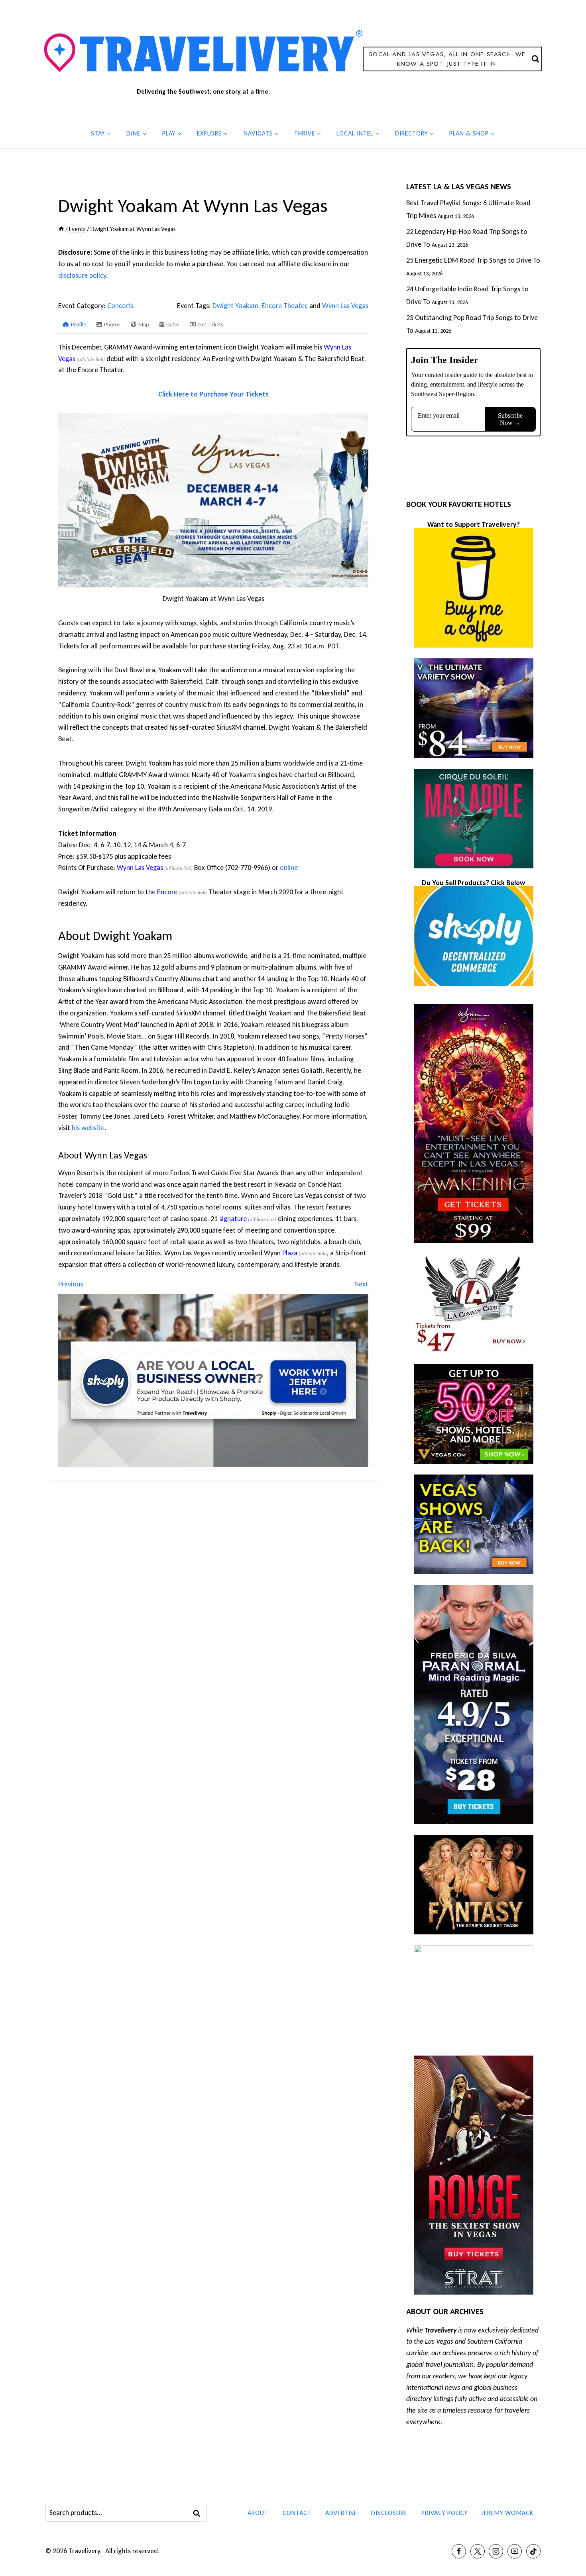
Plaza (290, 1253)
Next (361, 1284)
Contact (297, 2513)
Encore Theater (284, 306)
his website (88, 1128)
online (289, 868)
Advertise (341, 2513)
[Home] (61, 229)
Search (199, 2513)
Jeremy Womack (507, 2513)
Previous (71, 1284)
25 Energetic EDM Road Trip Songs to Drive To (473, 260)
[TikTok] (533, 2551)
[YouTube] (515, 2551)
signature (233, 1219)
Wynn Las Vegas (345, 306)
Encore (167, 892)
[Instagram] (496, 2551)
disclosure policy (82, 275)
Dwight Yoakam (235, 306)
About (258, 2513)
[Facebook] (459, 2551)
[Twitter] (478, 2551)
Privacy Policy (444, 2513)
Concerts (120, 306)
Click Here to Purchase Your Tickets (213, 394)
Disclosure (389, 2513)
